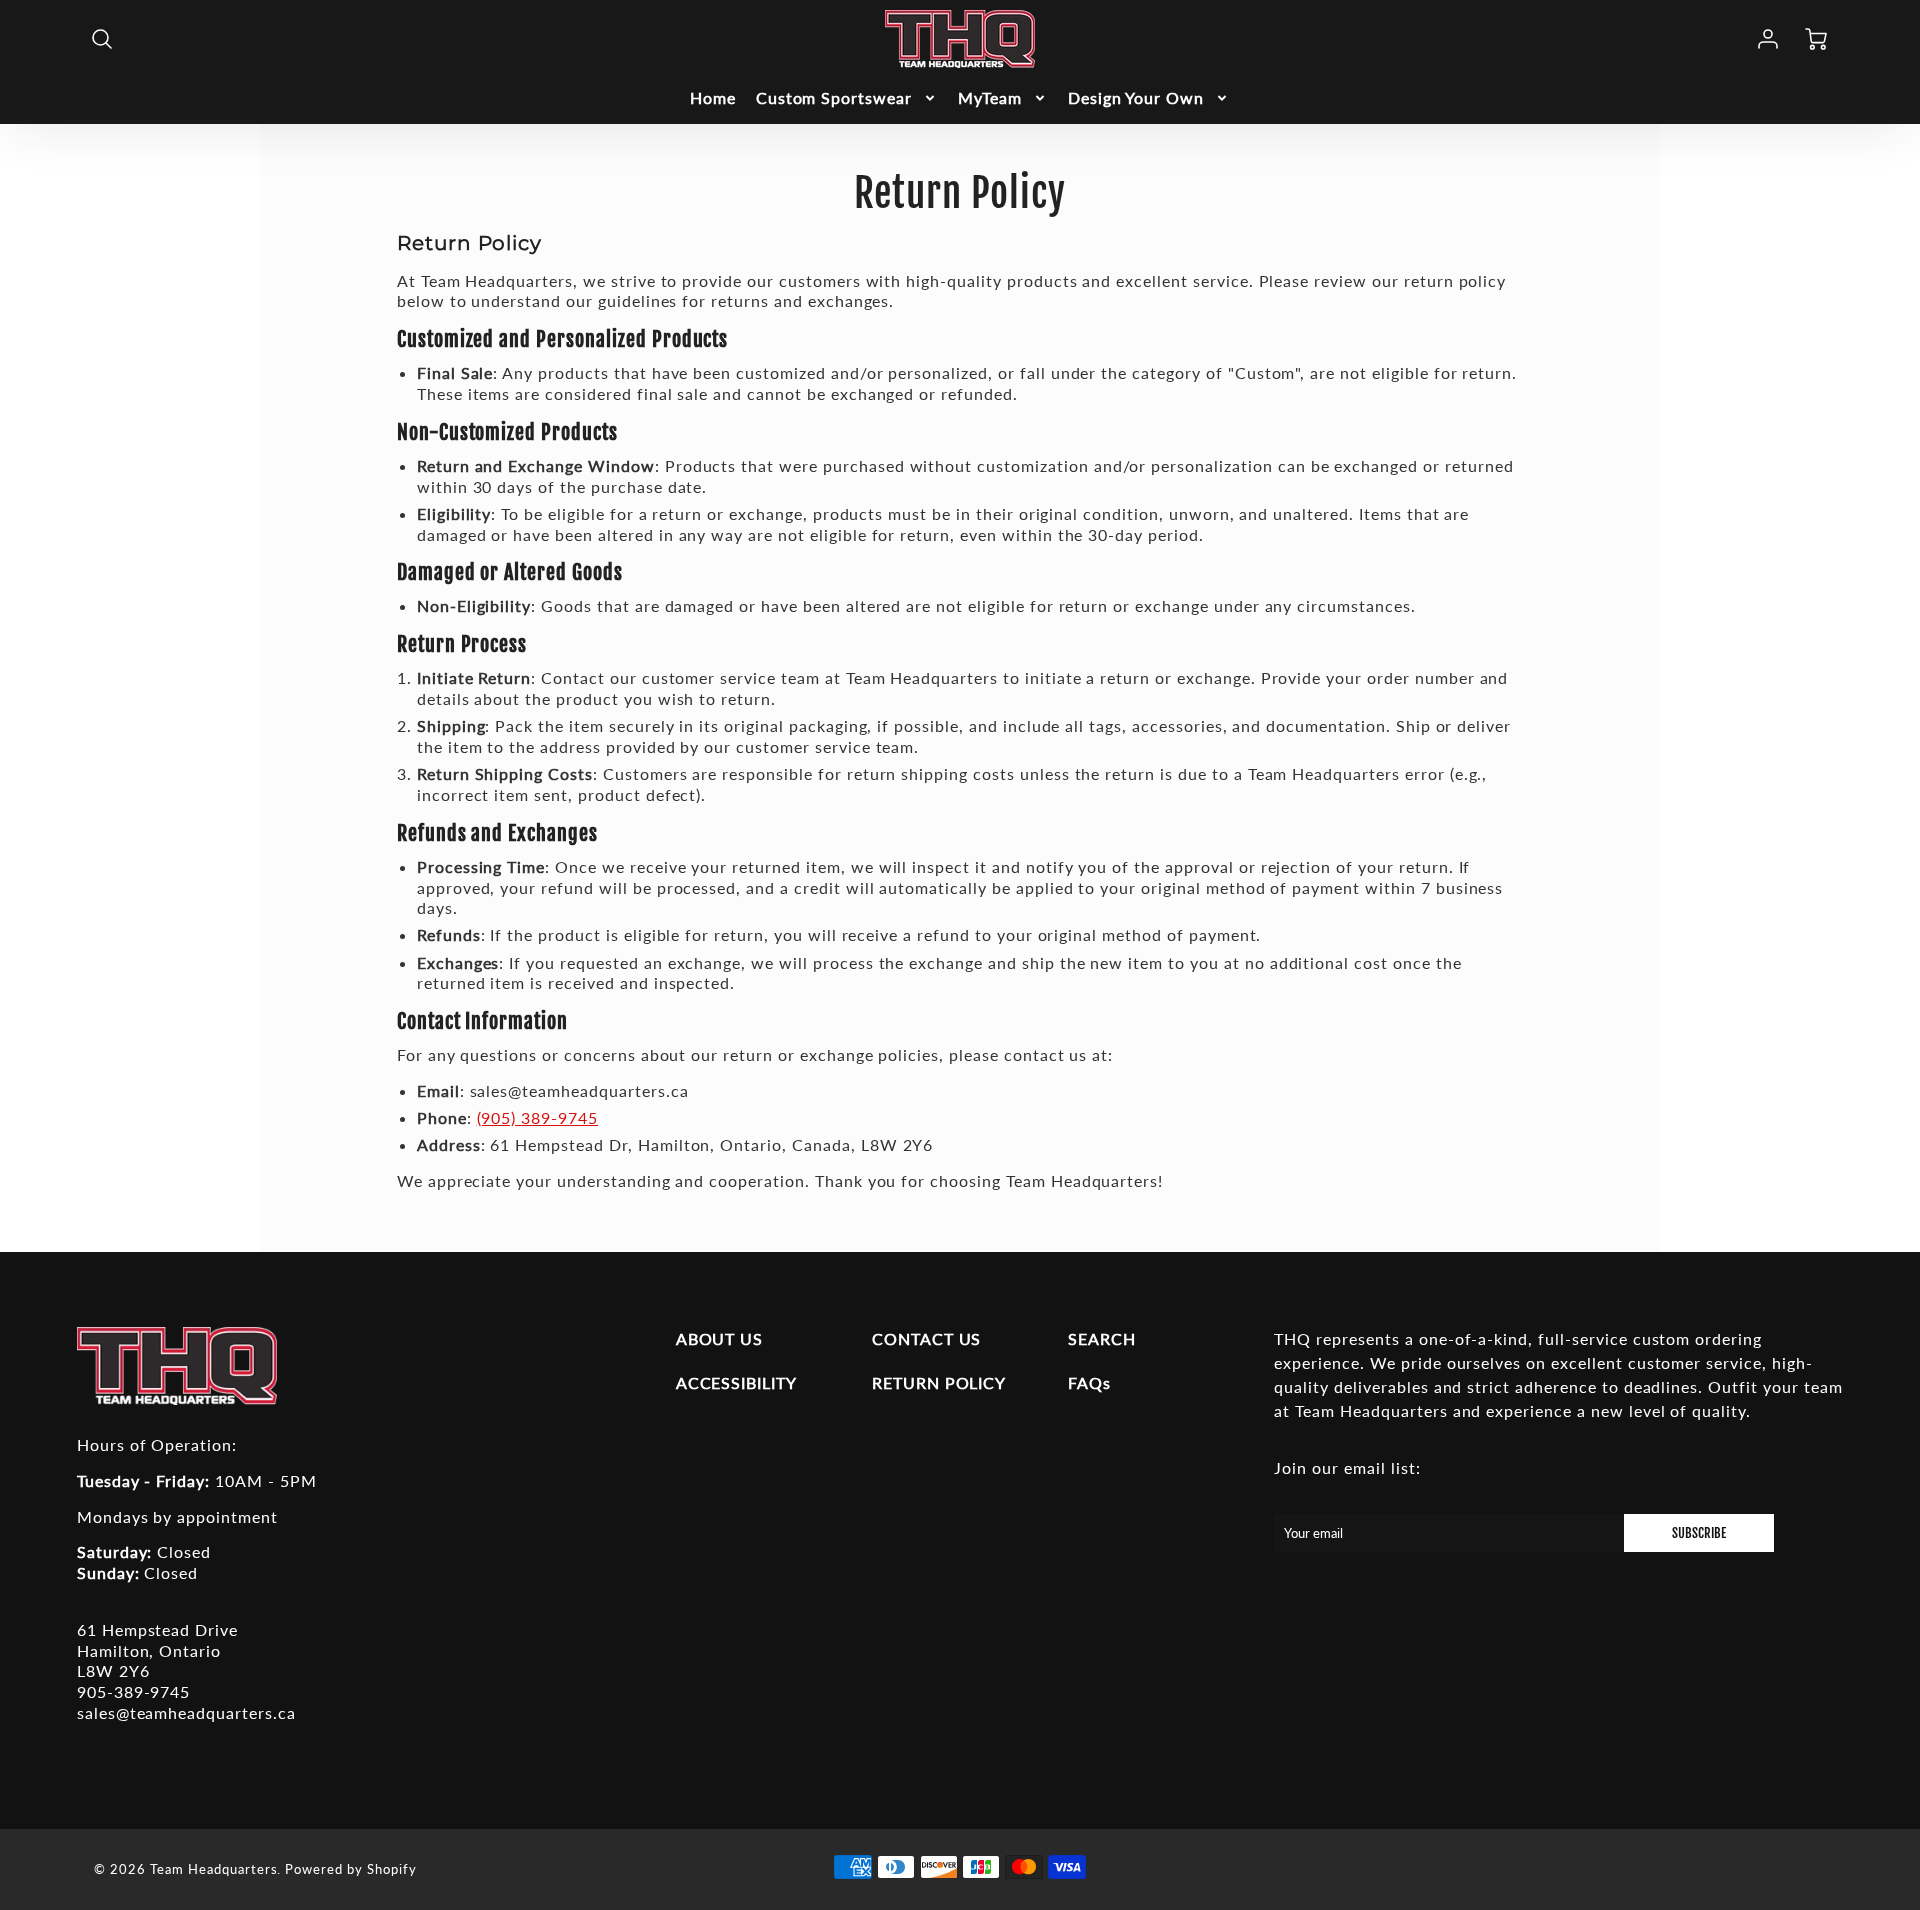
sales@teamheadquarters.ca (186, 1712)
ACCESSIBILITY (736, 1382)
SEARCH (1102, 1338)
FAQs (1089, 1382)
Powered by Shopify (350, 1869)
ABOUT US (720, 1338)
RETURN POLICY (939, 1382)
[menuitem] (713, 98)
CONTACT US (927, 1338)
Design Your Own (1136, 97)
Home (713, 97)
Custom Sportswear (834, 97)
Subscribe (1699, 1533)
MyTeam (990, 97)
